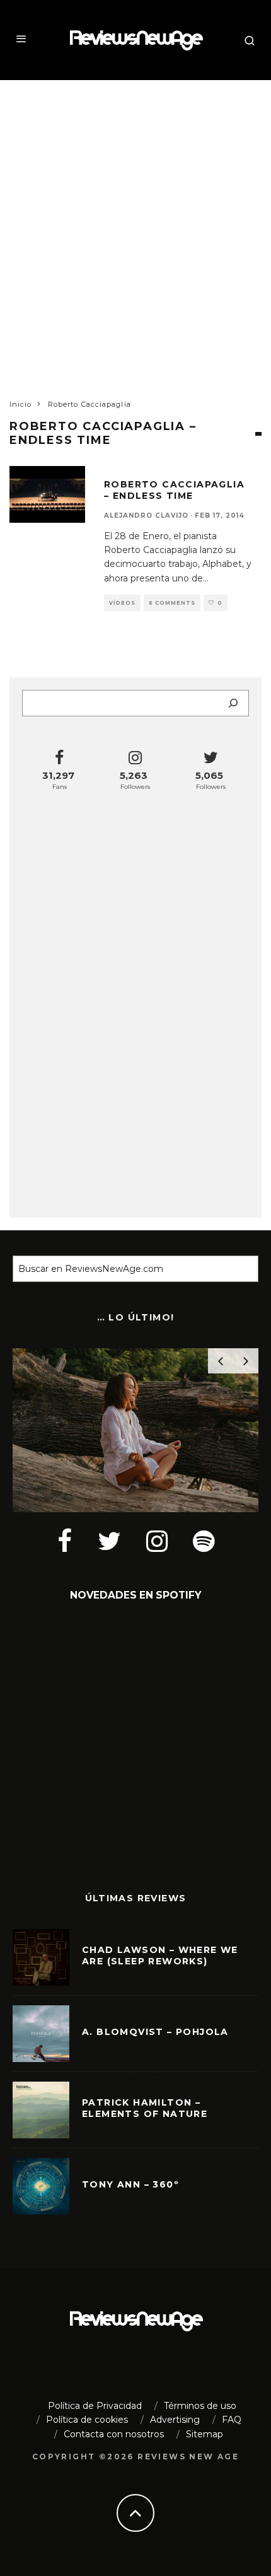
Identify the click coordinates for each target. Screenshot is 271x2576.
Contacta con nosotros (114, 2434)
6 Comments (172, 603)
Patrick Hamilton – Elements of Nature (145, 2108)
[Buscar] (233, 703)
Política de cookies (87, 2420)
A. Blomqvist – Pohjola (155, 2032)
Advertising (175, 2420)
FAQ (232, 2420)
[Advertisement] (135, 228)
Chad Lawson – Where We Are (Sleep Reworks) (160, 1955)
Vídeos (122, 603)
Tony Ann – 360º (130, 2184)
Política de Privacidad (95, 2406)
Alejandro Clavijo (146, 516)
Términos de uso (200, 2406)
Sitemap (205, 2434)
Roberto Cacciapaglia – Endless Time (174, 490)
